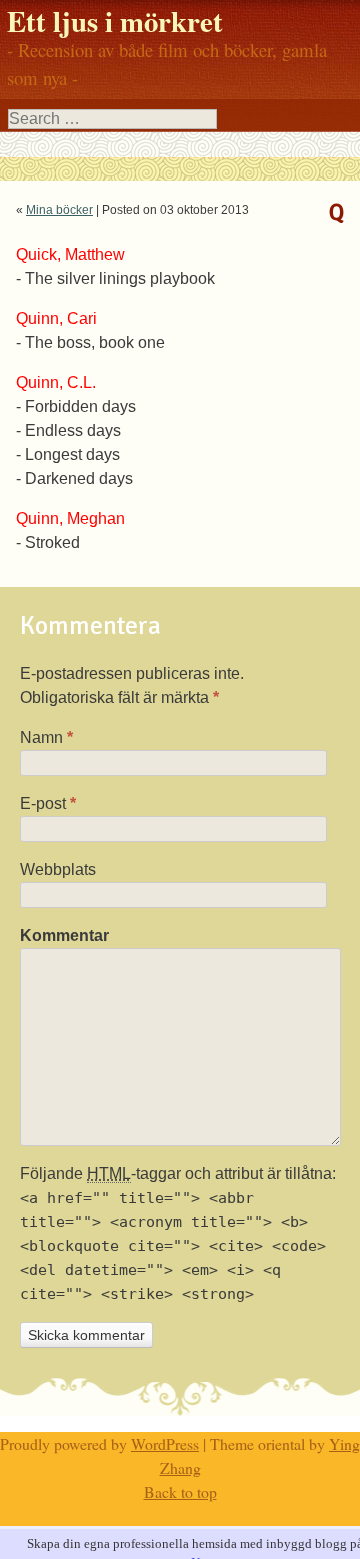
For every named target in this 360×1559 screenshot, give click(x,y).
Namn (46, 737)
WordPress (165, 1443)
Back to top (180, 1491)
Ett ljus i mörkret (115, 21)
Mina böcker (59, 210)
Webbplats (58, 869)
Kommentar (62, 935)
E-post (48, 803)
